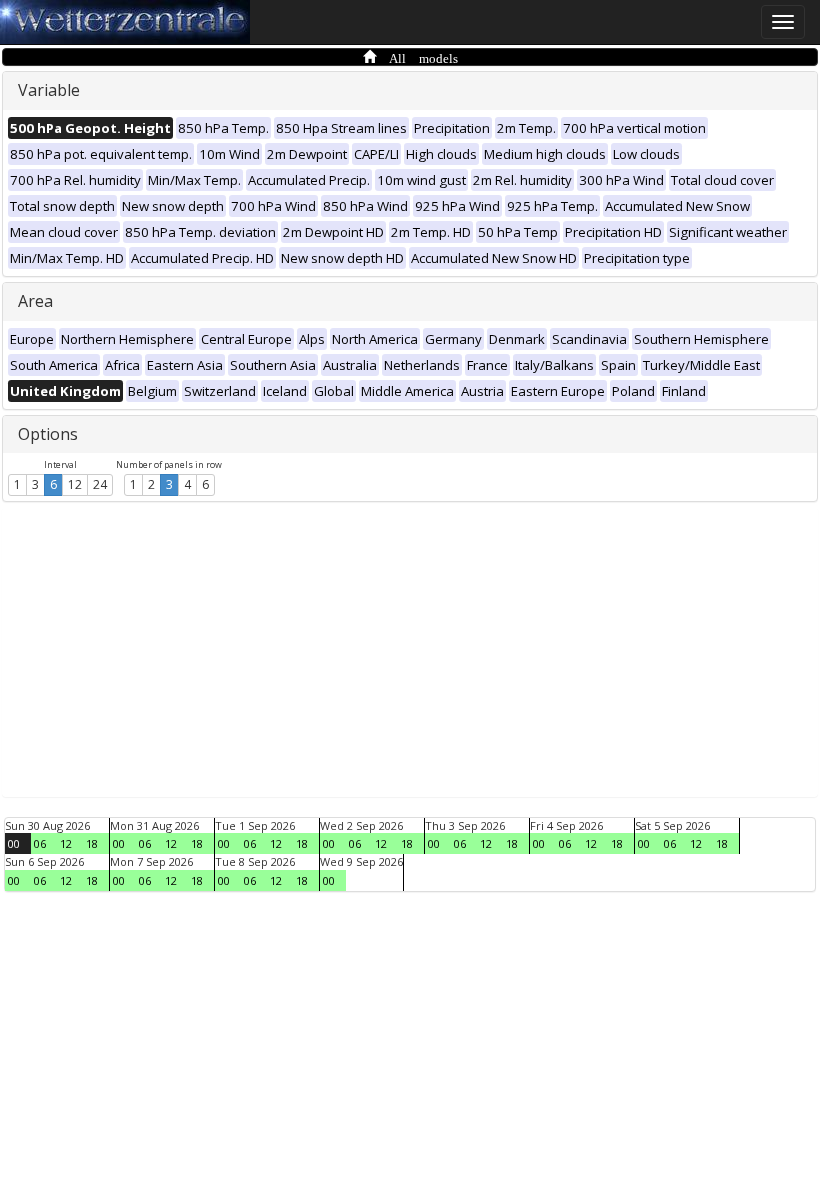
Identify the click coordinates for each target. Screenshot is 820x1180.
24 (100, 484)
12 (75, 484)
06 (40, 843)
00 (14, 843)
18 (92, 843)
